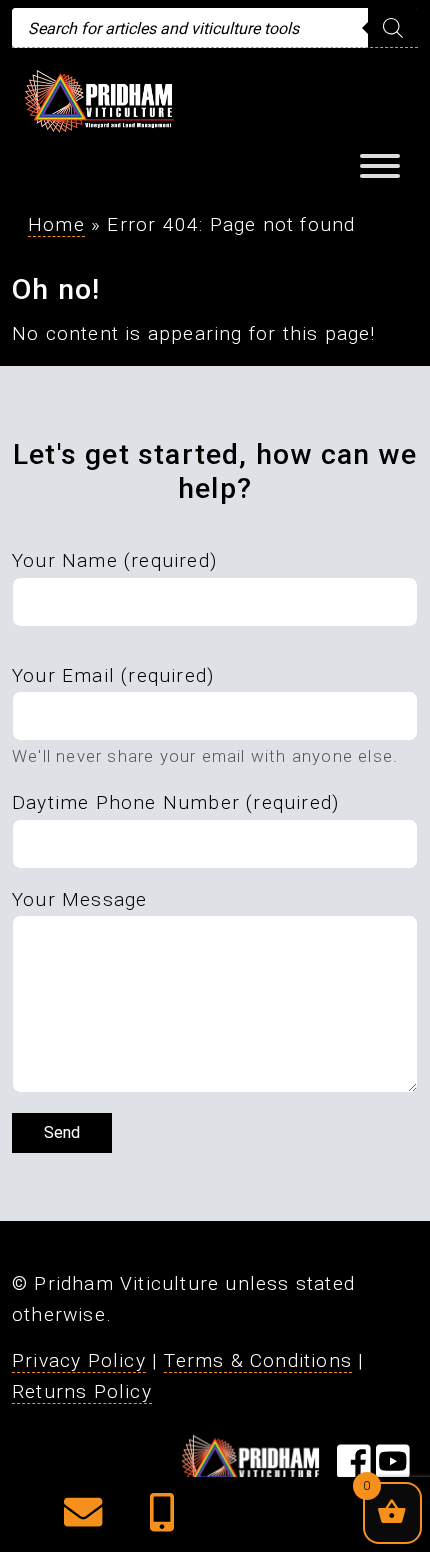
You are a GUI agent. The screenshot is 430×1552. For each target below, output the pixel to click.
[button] (83, 1519)
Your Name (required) (114, 560)
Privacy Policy (79, 1360)
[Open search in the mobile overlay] (215, 28)
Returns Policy (82, 1391)
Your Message (79, 899)
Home (56, 224)
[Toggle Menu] (380, 166)
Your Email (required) (113, 675)
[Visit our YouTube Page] (393, 1469)
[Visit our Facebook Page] (354, 1469)
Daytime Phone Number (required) (175, 802)
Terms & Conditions (258, 1360)
